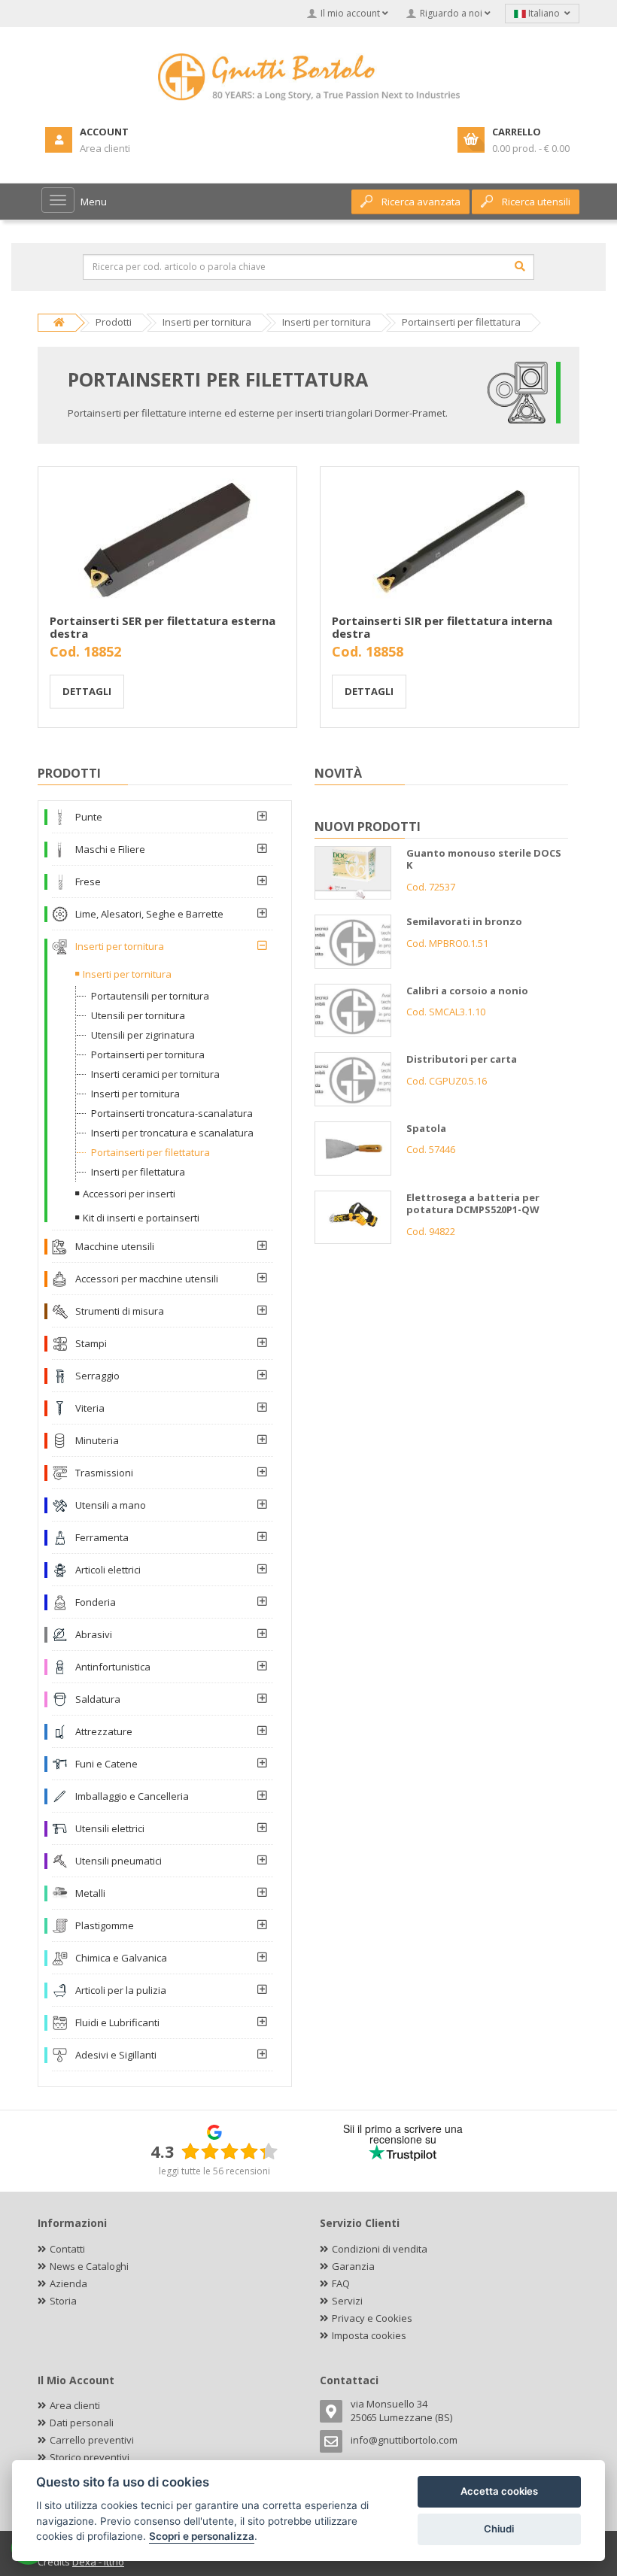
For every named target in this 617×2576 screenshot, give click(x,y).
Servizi (347, 2301)
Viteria (90, 1408)
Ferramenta (102, 1537)
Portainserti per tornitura (148, 1054)
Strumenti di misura (120, 1311)
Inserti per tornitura (120, 946)
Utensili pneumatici (119, 1861)
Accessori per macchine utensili (147, 1279)
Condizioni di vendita (380, 2249)
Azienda (68, 2283)
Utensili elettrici (110, 1828)
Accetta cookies (499, 2491)
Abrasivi (94, 1634)
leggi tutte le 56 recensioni (214, 2171)
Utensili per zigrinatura (143, 1035)
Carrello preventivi (92, 2440)
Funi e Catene (106, 1764)
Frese (88, 881)
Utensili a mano (111, 1505)
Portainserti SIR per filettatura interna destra (442, 627)
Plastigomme (105, 1925)
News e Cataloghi (89, 2266)
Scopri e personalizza (202, 2536)
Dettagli (87, 691)
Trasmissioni (104, 1473)
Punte (89, 817)
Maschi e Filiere (110, 849)
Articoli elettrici (108, 1570)
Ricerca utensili (536, 202)
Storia (63, 2301)
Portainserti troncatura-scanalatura (172, 1113)
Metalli (90, 1893)
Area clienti (75, 2405)
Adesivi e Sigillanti (116, 2055)
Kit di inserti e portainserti (141, 1218)
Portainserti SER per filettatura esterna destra (163, 627)
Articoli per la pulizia (121, 1990)
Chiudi (499, 2529)
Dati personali (82, 2423)
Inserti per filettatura (138, 1172)
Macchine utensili (115, 1246)
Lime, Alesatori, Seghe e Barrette (149, 914)
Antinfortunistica (113, 1667)
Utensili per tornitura (138, 1015)
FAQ (341, 2283)
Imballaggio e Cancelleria (132, 1796)
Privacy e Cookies (372, 2318)
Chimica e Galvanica (121, 1958)
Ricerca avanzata (421, 202)
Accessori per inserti (129, 1194)
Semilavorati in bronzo (464, 921)
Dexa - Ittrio (98, 2562)
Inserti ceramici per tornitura (155, 1074)
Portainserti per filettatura (150, 1152)
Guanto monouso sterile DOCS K (484, 859)
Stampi (91, 1343)
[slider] (229, 2151)
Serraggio (97, 1376)
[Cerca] (520, 266)
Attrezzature (104, 1731)
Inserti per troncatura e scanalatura (172, 1133)
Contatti (67, 2249)
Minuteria (97, 1440)
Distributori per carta (462, 1059)
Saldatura (98, 1699)
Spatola (426, 1128)
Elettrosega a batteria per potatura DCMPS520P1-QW (473, 1204)
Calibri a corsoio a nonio (467, 991)
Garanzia (353, 2266)
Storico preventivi (90, 2457)
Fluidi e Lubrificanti (117, 2022)
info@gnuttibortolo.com (404, 2440)
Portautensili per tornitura (150, 996)
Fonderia (96, 1602)
